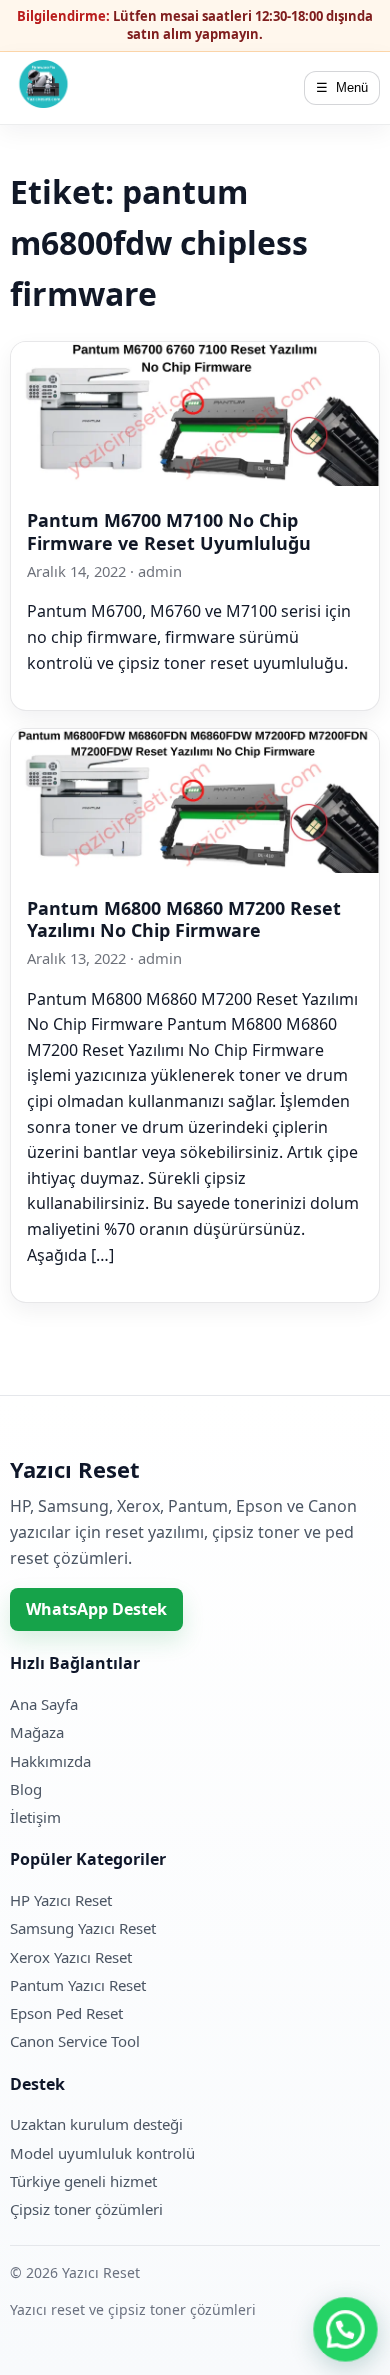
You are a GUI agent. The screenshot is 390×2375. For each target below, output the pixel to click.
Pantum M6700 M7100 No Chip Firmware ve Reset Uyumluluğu (169, 531)
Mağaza (37, 1732)
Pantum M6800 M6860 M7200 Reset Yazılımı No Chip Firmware (184, 919)
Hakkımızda (50, 1761)
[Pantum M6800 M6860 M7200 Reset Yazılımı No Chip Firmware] (195, 867)
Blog (26, 1789)
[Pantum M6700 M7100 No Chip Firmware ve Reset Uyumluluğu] (195, 480)
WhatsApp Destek (96, 1609)
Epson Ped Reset (66, 2013)
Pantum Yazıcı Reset (78, 1985)
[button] (346, 2331)
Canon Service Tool (75, 2041)
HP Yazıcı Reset (61, 1900)
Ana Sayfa (44, 1704)
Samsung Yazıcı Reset (83, 1928)
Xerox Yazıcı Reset (71, 1957)
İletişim (35, 1817)
